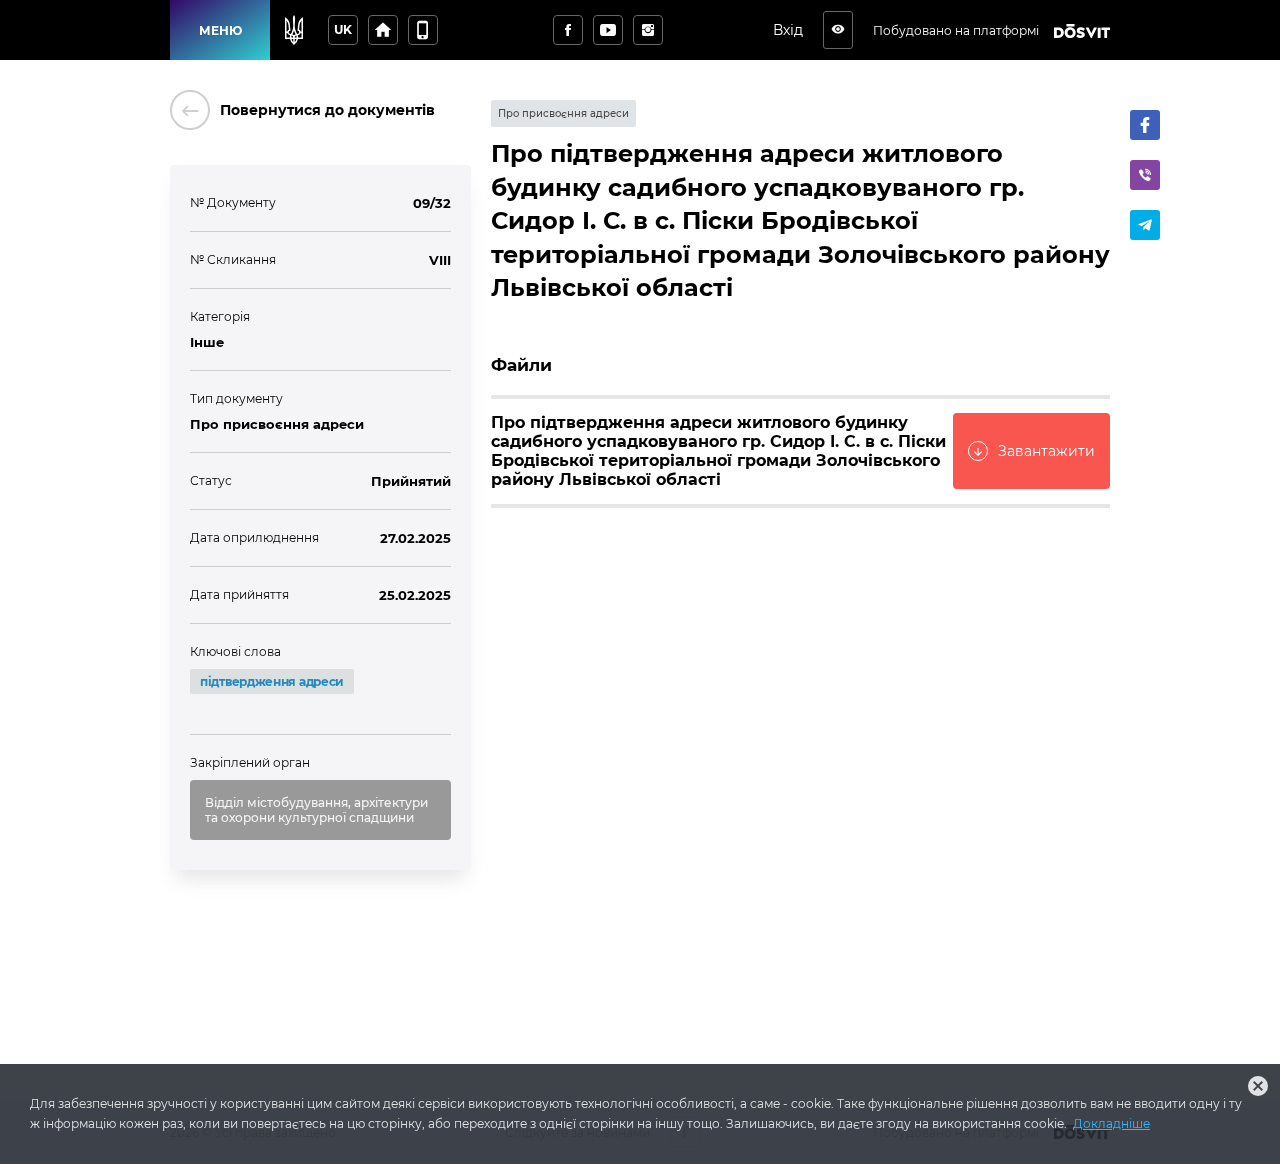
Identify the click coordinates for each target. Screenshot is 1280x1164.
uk (343, 29)
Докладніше (1111, 1123)
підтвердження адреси (272, 681)
